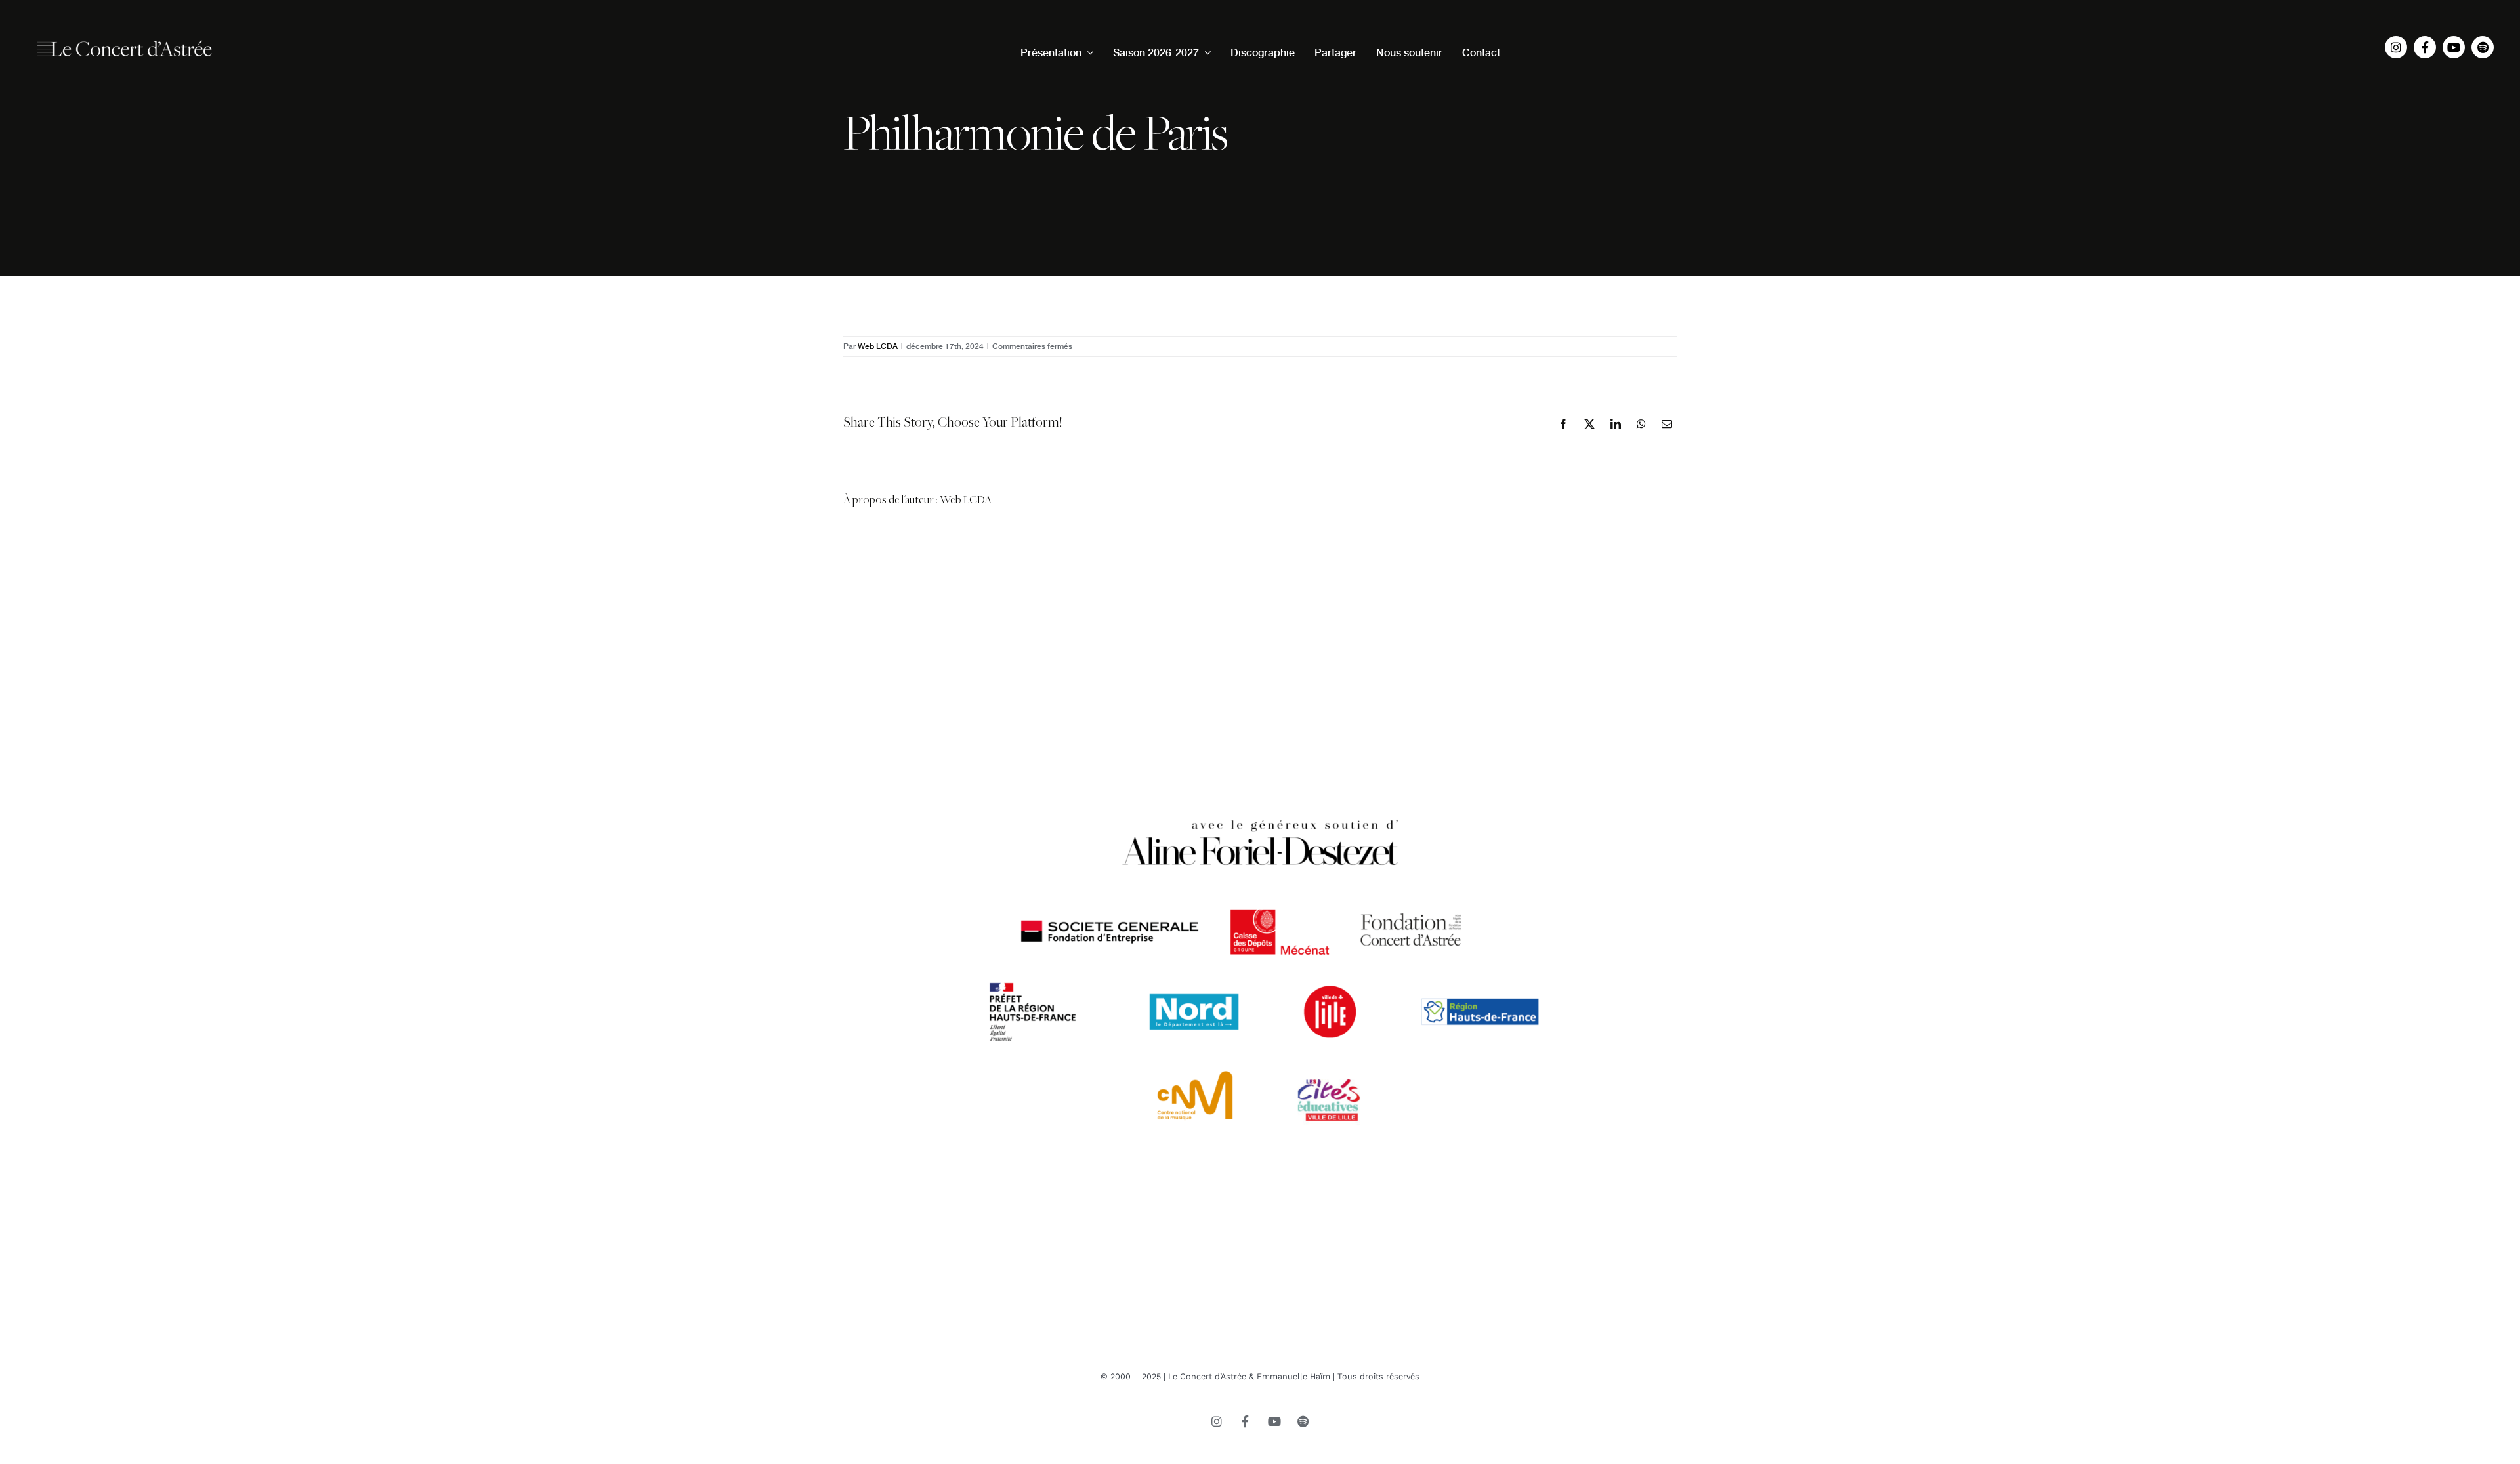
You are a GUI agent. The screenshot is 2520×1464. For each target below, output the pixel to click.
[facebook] (2425, 47)
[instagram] (2396, 47)
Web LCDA (878, 346)
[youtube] (2454, 47)
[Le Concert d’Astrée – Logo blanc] (125, 35)
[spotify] (2483, 47)
